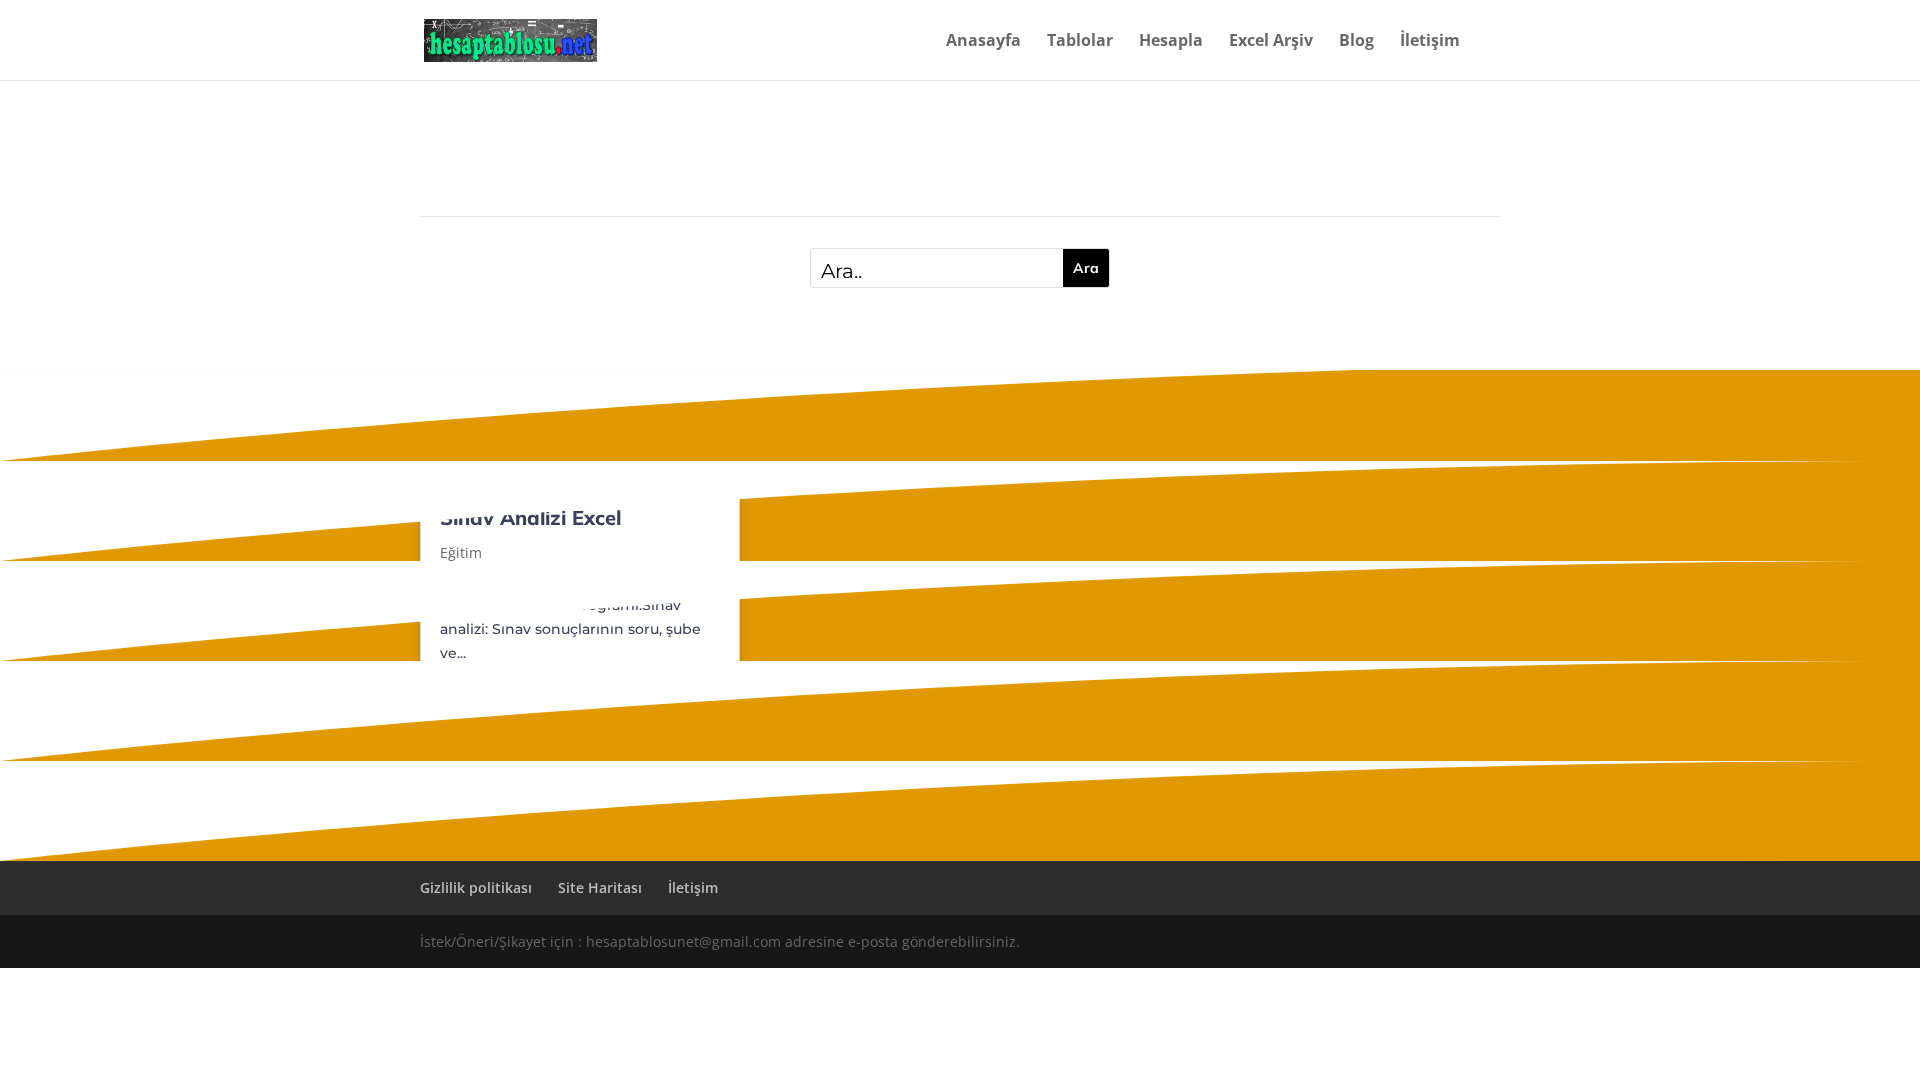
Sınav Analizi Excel (530, 517)
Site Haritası (600, 887)
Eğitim (461, 552)
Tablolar (1080, 42)
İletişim (1430, 42)
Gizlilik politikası (476, 887)
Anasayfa (983, 42)
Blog (1356, 42)
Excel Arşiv (1271, 42)
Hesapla (1171, 42)
